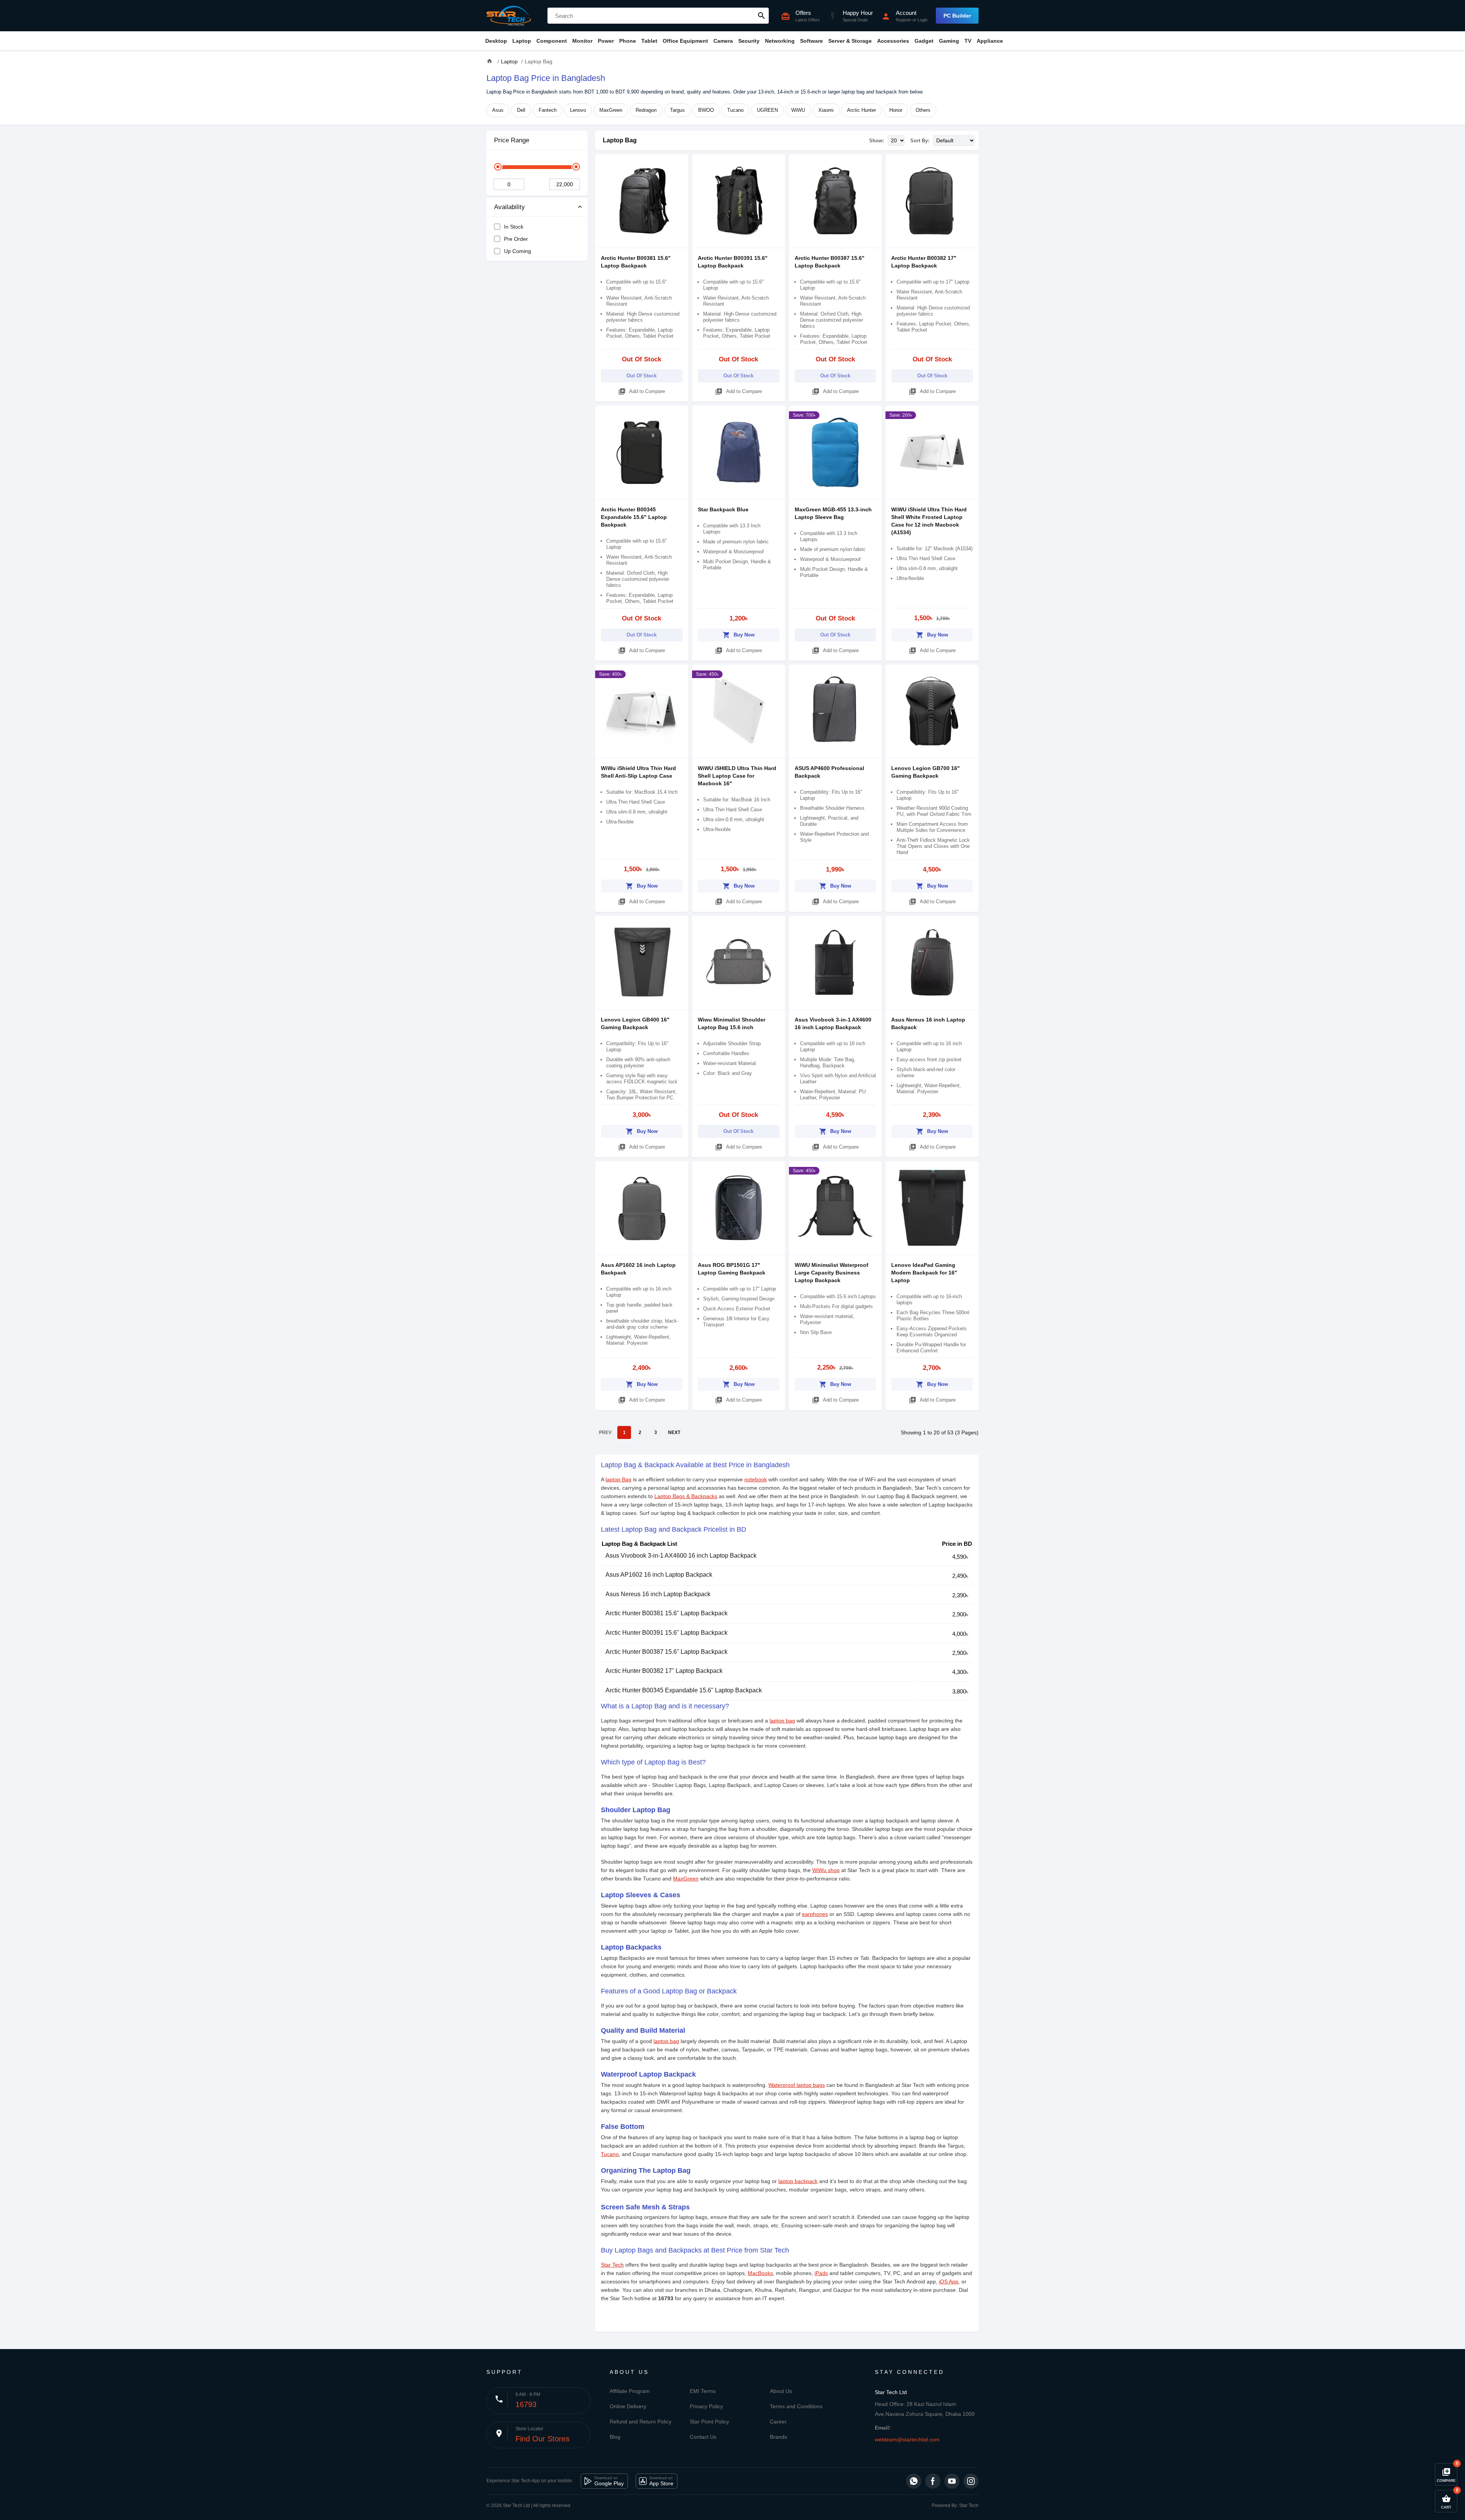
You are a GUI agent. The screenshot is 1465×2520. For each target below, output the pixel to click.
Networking (780, 41)
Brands (778, 2437)
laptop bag (782, 1721)
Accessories (893, 41)
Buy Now (739, 635)
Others (923, 110)
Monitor (582, 41)
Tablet (649, 41)
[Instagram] (971, 2481)
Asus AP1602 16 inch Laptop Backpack (659, 1575)
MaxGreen (611, 110)
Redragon (646, 110)
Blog (615, 2437)
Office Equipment (685, 41)
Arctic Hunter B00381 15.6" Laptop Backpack (666, 1613)
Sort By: (920, 141)
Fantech (548, 110)
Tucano (735, 110)
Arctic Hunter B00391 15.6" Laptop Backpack (666, 1633)
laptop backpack (798, 2181)
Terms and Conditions (796, 2406)
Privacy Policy (706, 2406)
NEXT (674, 1432)
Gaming (949, 41)
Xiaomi (826, 110)
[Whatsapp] (914, 2481)
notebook (756, 1479)
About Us (781, 2391)
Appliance (990, 41)
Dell (521, 110)
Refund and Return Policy (641, 2422)
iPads (821, 2273)
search (761, 16)
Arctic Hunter (861, 110)
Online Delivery (628, 2406)
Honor (896, 110)
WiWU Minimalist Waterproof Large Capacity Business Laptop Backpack (832, 1273)
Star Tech (612, 2265)
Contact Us (703, 2437)
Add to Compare (642, 392)
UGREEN (767, 110)
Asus (498, 110)
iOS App (949, 2282)
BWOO (706, 110)
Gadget (924, 41)
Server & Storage (850, 41)
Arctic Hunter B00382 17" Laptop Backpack (664, 1671)
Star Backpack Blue (723, 509)
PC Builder (957, 16)
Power (606, 41)
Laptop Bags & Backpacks (686, 1496)
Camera (723, 41)
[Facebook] (933, 2481)
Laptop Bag (620, 140)
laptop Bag (618, 1479)
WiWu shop (826, 1870)
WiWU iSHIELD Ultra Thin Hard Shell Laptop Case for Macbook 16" (737, 776)
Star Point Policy (709, 2422)
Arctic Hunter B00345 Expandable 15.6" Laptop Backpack (634, 517)
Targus (677, 110)
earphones (815, 1914)
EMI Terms (703, 2391)
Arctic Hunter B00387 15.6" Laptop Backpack (666, 1652)
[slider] (498, 167)
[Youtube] (952, 2481)
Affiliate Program (630, 2391)
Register (904, 20)
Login (922, 20)
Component (552, 41)
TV (968, 41)
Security (749, 41)
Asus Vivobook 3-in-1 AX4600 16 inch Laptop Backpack (681, 1556)
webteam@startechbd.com (907, 2439)
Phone (628, 41)
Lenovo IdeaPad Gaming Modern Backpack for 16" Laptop (924, 1273)
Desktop (496, 41)
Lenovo (578, 110)
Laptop (522, 41)
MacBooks (760, 2273)
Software (811, 41)
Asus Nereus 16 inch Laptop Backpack (658, 1594)
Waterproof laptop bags (797, 2085)
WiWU (798, 110)
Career (778, 2422)
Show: (877, 141)
